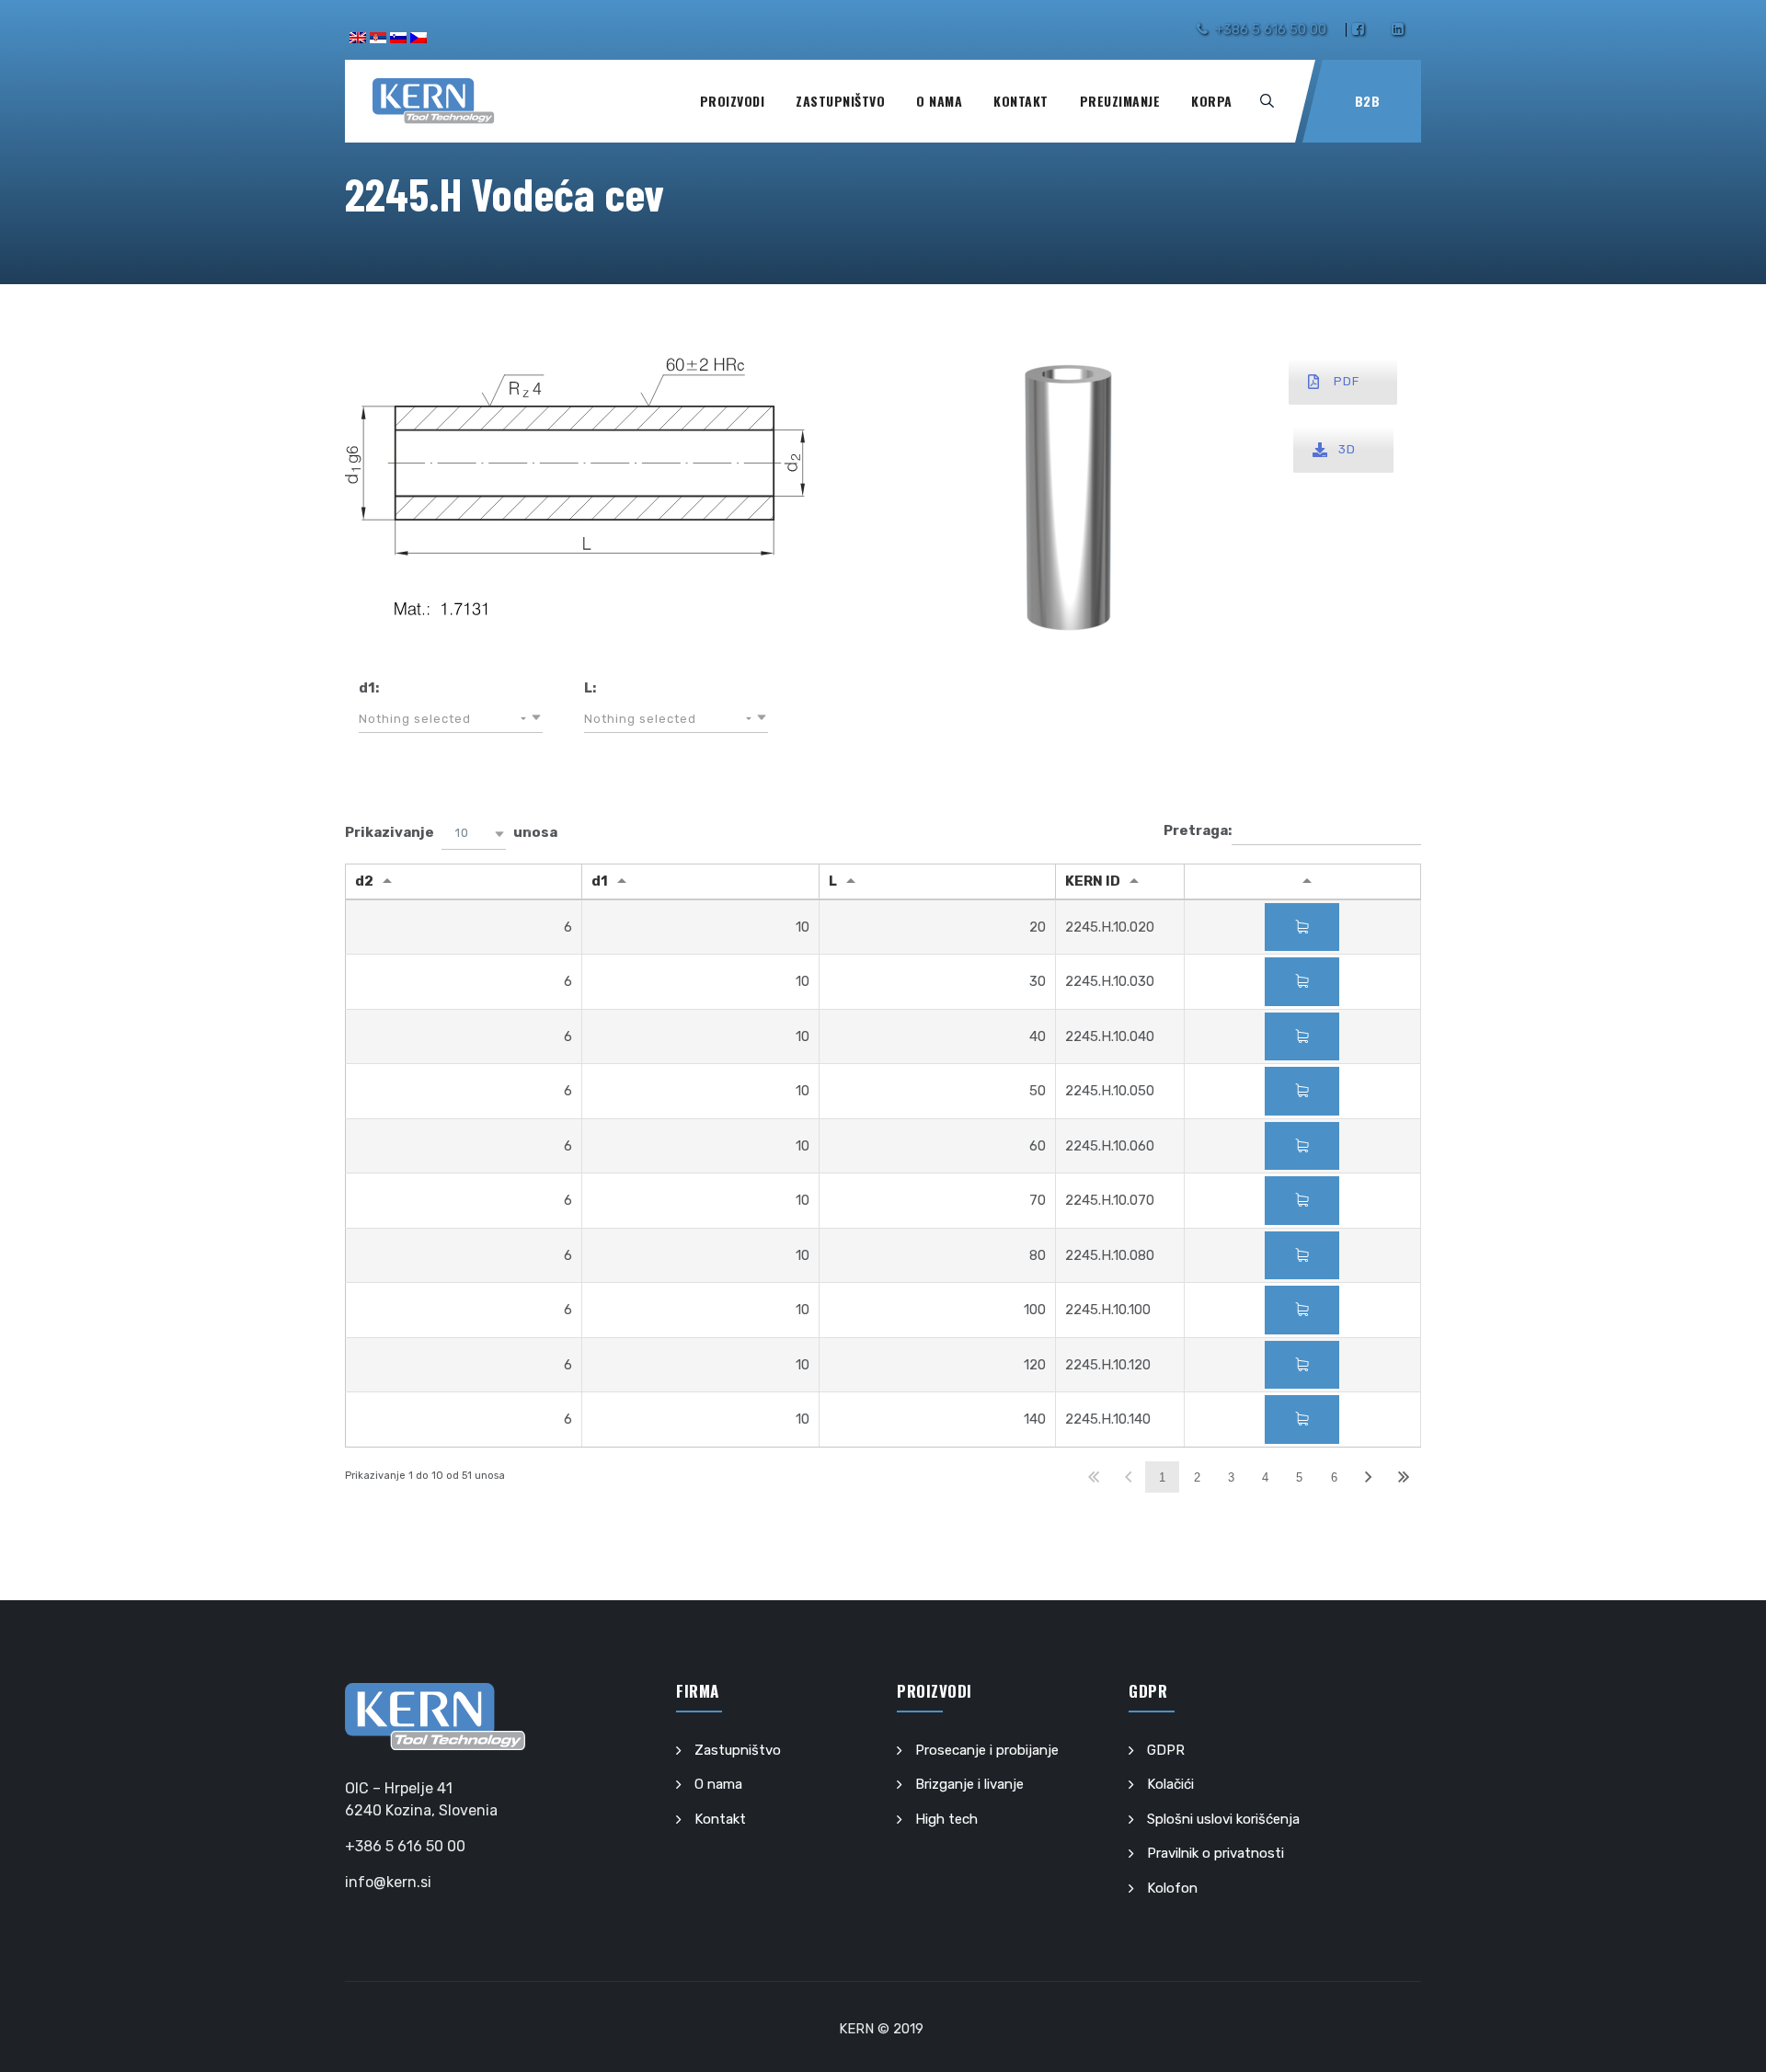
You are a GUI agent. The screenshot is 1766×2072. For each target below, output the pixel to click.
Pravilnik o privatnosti (1216, 1853)
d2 (364, 881)
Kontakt (1021, 101)
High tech (946, 1819)
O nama (939, 101)
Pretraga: (1198, 830)
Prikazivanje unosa (451, 832)
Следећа (1369, 1477)
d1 (600, 881)
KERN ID (1093, 881)
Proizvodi (733, 101)
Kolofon (1172, 1888)
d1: (369, 688)
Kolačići (1170, 1784)
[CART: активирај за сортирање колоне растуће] (1302, 882)
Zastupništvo (840, 101)
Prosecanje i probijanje (987, 1750)
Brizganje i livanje (969, 1784)
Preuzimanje (1120, 101)
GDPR (1166, 1750)
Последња (1403, 1477)
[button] (451, 719)
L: (590, 688)
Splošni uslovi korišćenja (1223, 1819)
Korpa (1212, 101)
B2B (1368, 101)
